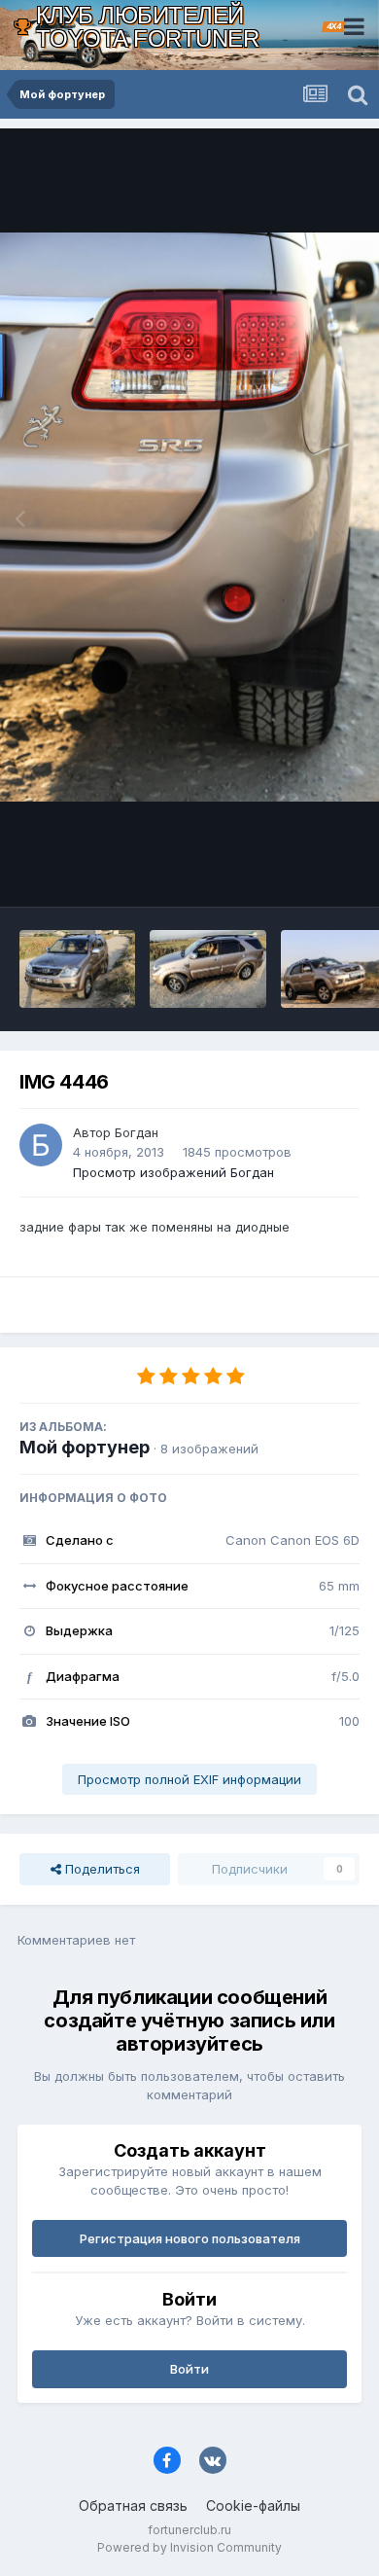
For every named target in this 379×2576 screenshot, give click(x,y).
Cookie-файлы (253, 2505)
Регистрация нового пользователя (190, 2238)
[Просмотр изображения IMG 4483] (207, 969)
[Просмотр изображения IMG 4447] (77, 969)
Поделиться (101, 1869)
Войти (189, 2369)
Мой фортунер (85, 1447)
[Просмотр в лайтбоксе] (189, 517)
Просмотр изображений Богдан (173, 1172)
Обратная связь (133, 2505)
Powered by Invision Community (189, 2547)
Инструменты (294, 872)
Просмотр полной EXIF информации (189, 1779)
